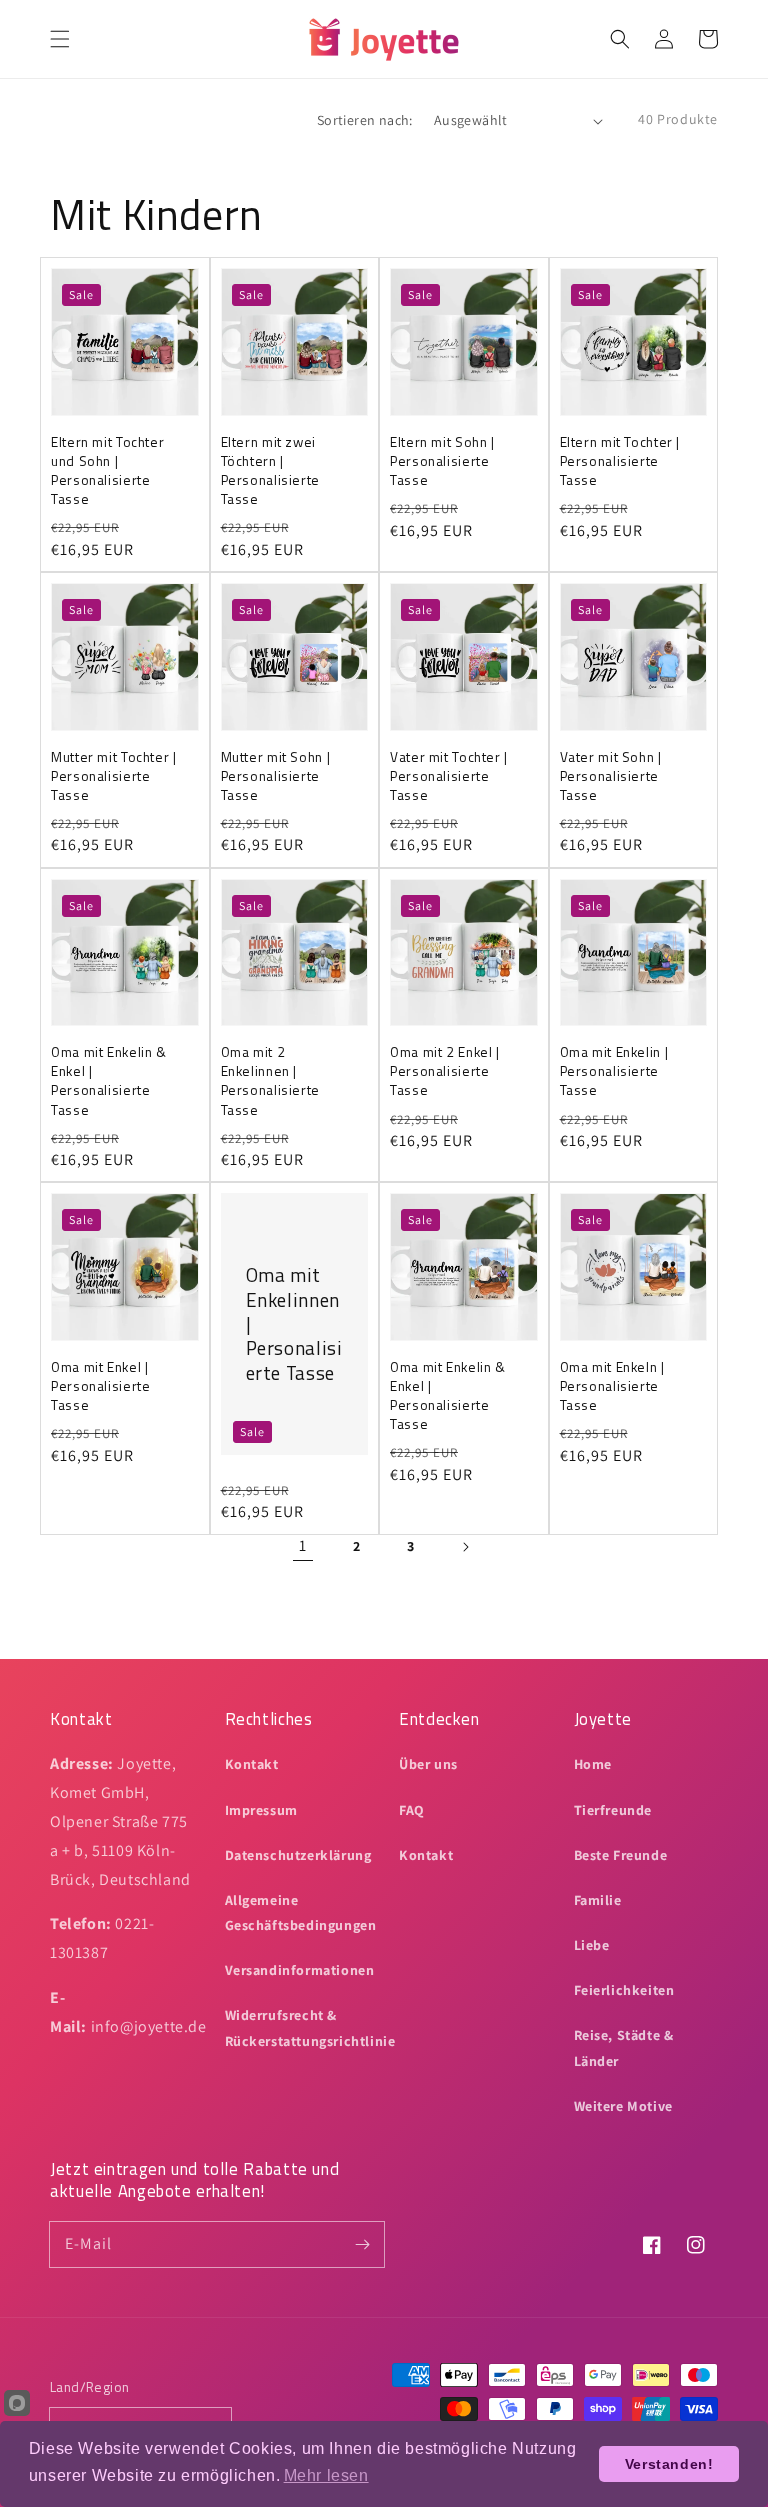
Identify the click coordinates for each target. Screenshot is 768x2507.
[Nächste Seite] (465, 1547)
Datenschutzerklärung (298, 1855)
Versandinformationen (300, 1970)
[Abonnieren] (362, 2244)
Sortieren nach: (365, 120)
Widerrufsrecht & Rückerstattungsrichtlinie (310, 2027)
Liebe (592, 1945)
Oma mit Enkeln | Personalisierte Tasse (612, 1386)
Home (593, 1764)
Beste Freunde (621, 1855)
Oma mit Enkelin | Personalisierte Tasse (614, 1071)
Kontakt (252, 1764)
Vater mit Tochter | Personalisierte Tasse (449, 776)
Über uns (428, 1764)
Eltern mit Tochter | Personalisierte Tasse (620, 461)
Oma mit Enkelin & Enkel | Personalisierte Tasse (109, 1081)
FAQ (412, 1810)
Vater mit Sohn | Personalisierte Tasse (611, 776)
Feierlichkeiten (624, 1990)
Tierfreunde (613, 1810)
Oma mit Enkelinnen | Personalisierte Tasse (294, 1323)
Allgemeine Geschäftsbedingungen (301, 1912)
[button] (60, 39)
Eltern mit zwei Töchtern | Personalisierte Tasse (270, 471)
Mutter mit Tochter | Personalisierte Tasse (114, 776)
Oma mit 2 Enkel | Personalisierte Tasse (445, 1071)
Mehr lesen (326, 2475)
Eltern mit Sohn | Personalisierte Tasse (442, 461)
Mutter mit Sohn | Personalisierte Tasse (276, 776)
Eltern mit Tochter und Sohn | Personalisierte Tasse (107, 471)
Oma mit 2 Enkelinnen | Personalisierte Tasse (270, 1081)
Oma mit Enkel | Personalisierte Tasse (100, 1386)
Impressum (261, 1810)
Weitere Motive (623, 2106)
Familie (598, 1900)
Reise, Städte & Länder (624, 2047)
